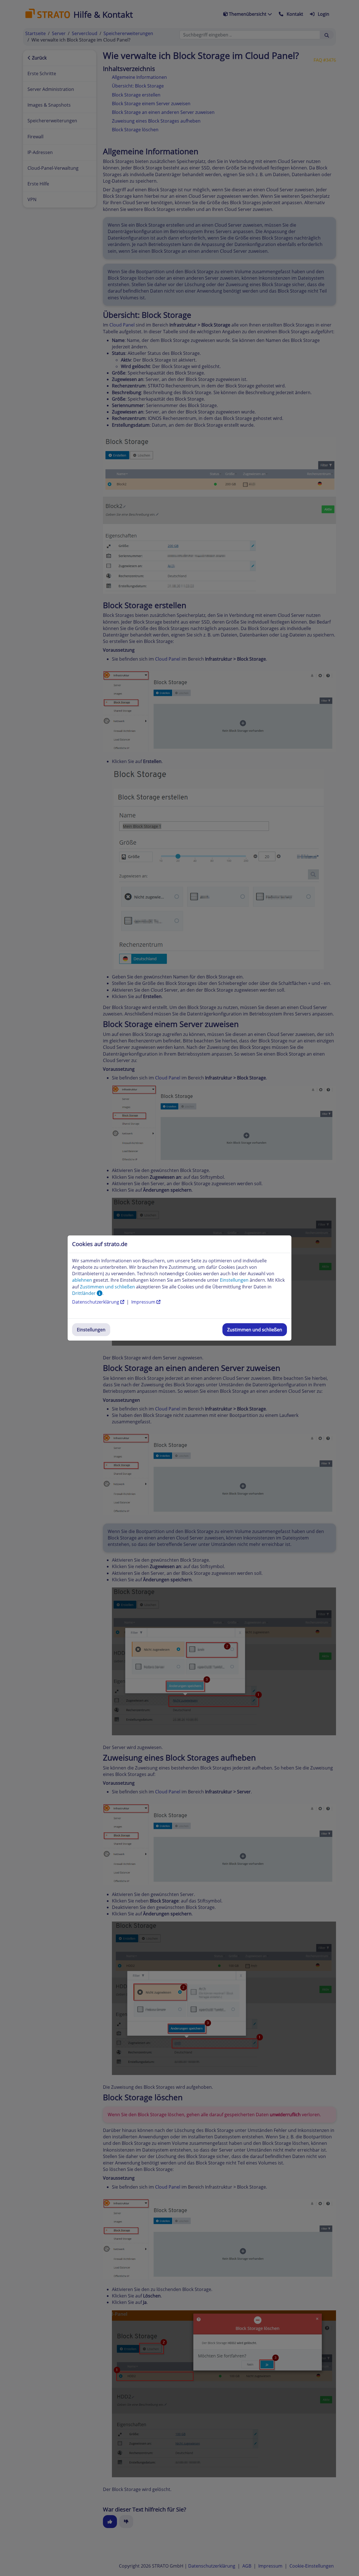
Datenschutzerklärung (96, 1302)
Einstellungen (91, 1330)
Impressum (144, 1302)
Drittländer (84, 1293)
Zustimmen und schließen (255, 1330)
